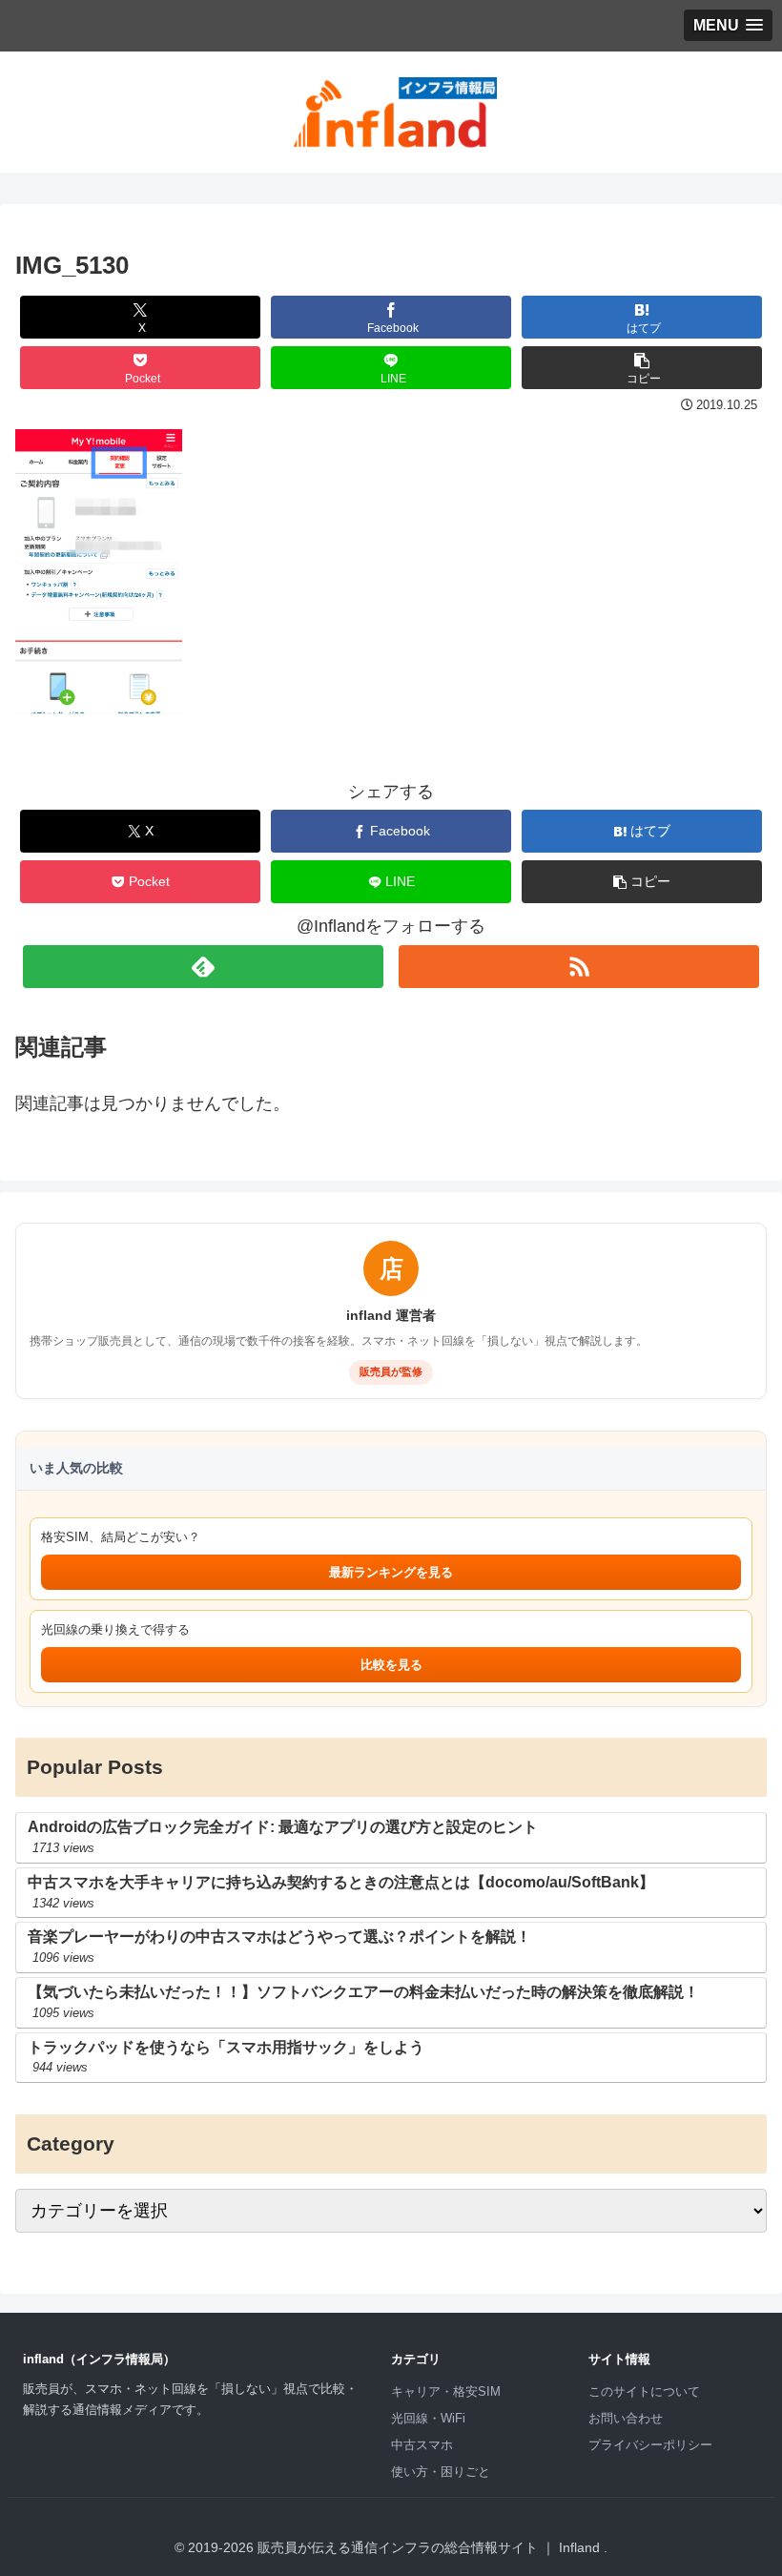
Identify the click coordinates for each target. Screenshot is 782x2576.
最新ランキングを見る (391, 1572)
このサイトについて (644, 2391)
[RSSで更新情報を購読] (579, 967)
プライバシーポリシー (650, 2445)
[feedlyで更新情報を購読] (203, 967)
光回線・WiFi (428, 2418)
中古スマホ (422, 2445)
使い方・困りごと (441, 2472)
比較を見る (391, 1665)
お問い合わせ (626, 2418)
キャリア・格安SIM (446, 2391)
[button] (642, 368)
